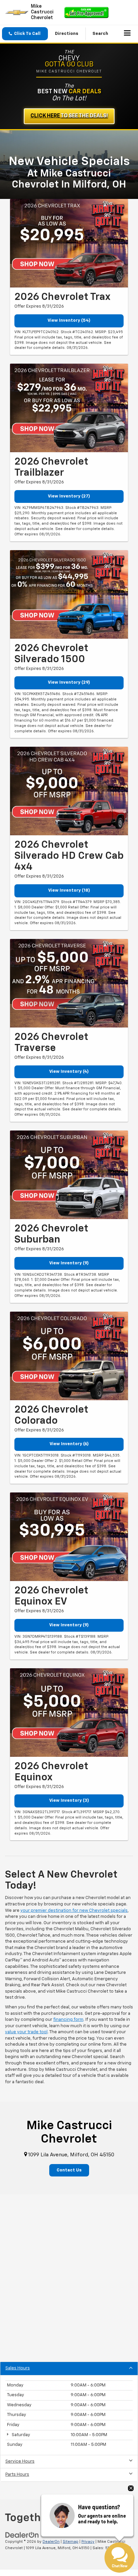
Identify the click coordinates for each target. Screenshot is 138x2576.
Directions (67, 34)
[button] (25, 34)
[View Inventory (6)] (69, 1356)
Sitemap (71, 2542)
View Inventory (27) (69, 496)
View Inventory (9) (69, 1263)
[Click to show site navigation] (127, 34)
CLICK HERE (69, 116)
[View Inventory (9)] (69, 1175)
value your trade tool (26, 2032)
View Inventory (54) (69, 321)
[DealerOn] (22, 2535)
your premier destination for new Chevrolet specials (74, 1911)
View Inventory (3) (69, 1801)
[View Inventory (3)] (69, 1713)
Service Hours (20, 2461)
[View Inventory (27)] (69, 408)
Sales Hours (18, 2368)
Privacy (88, 2542)
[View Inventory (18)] (69, 791)
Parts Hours (17, 2475)
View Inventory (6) (69, 1444)
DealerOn (51, 2542)
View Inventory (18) (69, 890)
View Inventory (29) (69, 682)
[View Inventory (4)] (69, 983)
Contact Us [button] (69, 2170)
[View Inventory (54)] (69, 243)
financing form (68, 2020)
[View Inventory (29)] (69, 594)
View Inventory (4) (69, 1072)
